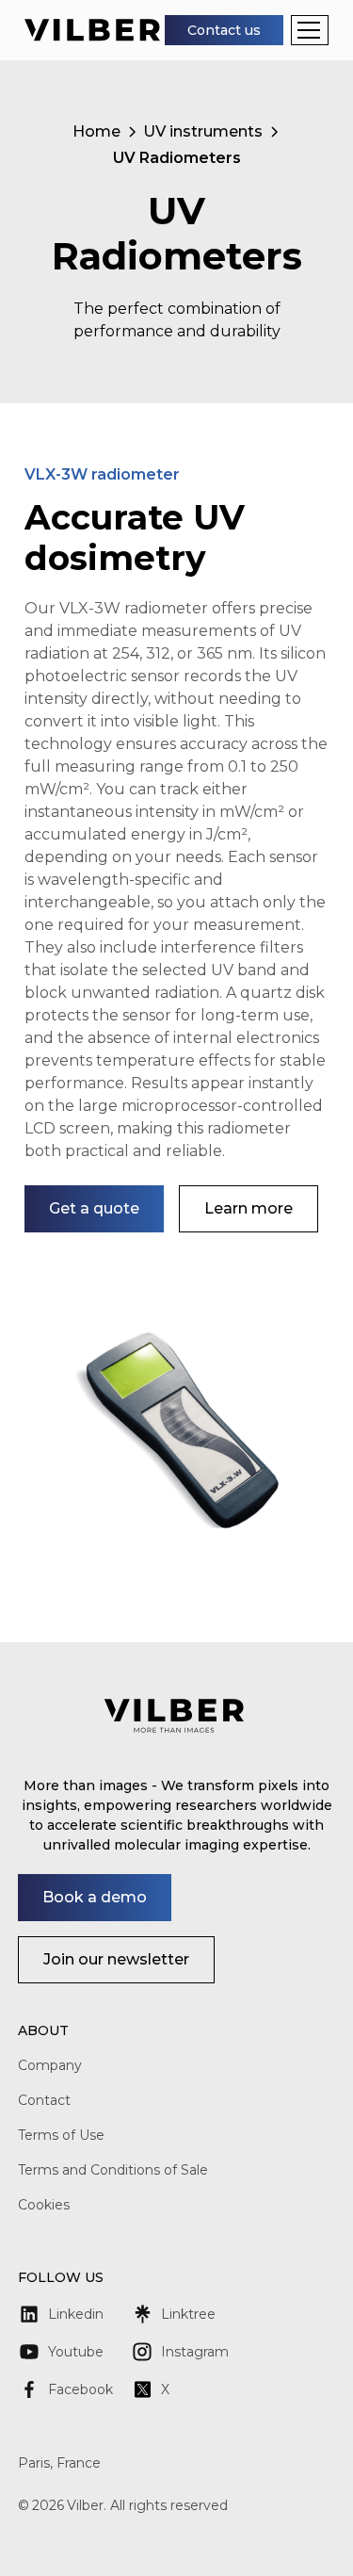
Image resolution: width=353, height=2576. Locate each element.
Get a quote (94, 1208)
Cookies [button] (44, 2205)
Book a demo (95, 1897)
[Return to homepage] (92, 30)
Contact (44, 2100)
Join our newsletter (116, 1959)
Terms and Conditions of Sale (113, 2170)
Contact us (224, 30)
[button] (310, 30)
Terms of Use (61, 2135)
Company (50, 2065)
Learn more (249, 1208)
